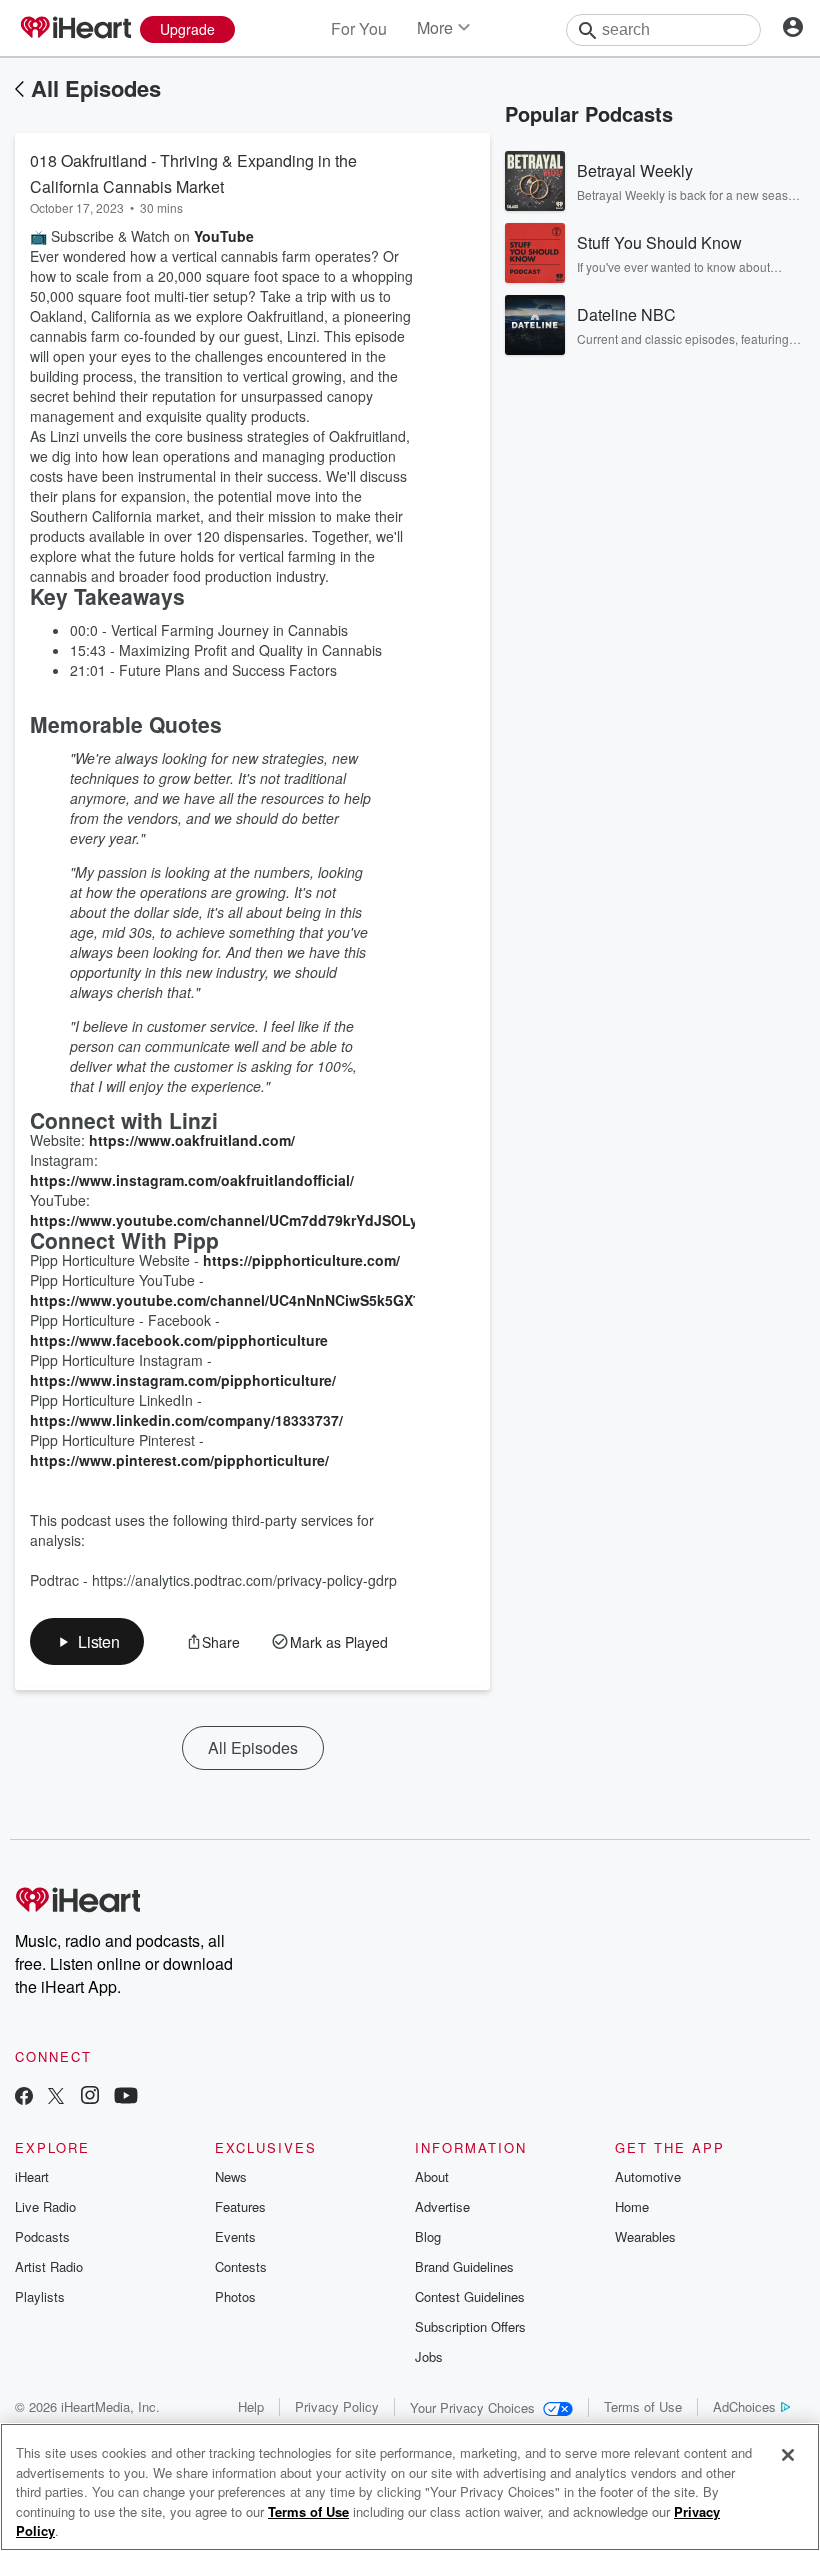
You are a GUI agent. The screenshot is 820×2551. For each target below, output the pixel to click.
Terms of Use (643, 2406)
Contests (241, 2266)
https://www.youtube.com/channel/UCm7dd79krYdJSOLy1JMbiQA (255, 1220)
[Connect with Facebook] (24, 2097)
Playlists (40, 2296)
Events (235, 2236)
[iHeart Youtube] (126, 2097)
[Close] (788, 2455)
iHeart (32, 2176)
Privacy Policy (337, 2406)
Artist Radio (49, 2266)
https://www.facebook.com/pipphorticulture (179, 1340)
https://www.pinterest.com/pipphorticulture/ (179, 1460)
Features (240, 2206)
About (432, 2176)
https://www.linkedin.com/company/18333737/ (186, 1420)
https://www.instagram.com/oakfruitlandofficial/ (192, 1180)
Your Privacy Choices (472, 2407)
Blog (428, 2236)
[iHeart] (75, 29)
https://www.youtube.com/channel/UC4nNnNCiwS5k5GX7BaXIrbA (253, 1300)
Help (251, 2406)
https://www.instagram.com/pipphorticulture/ (183, 1380)
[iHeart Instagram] (90, 2097)
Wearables (645, 2236)
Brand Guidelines (464, 2266)
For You (359, 28)
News (231, 2176)
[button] (87, 1641)
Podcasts (42, 2236)
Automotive (648, 2176)
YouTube (224, 236)
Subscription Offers (470, 2326)
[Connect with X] (56, 2097)
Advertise (442, 2206)
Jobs (429, 2356)
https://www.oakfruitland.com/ (192, 1140)
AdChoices (744, 2406)
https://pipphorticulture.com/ (301, 1260)
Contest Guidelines (470, 2296)
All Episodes (96, 88)
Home (632, 2206)
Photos (235, 2296)
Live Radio (45, 2206)
